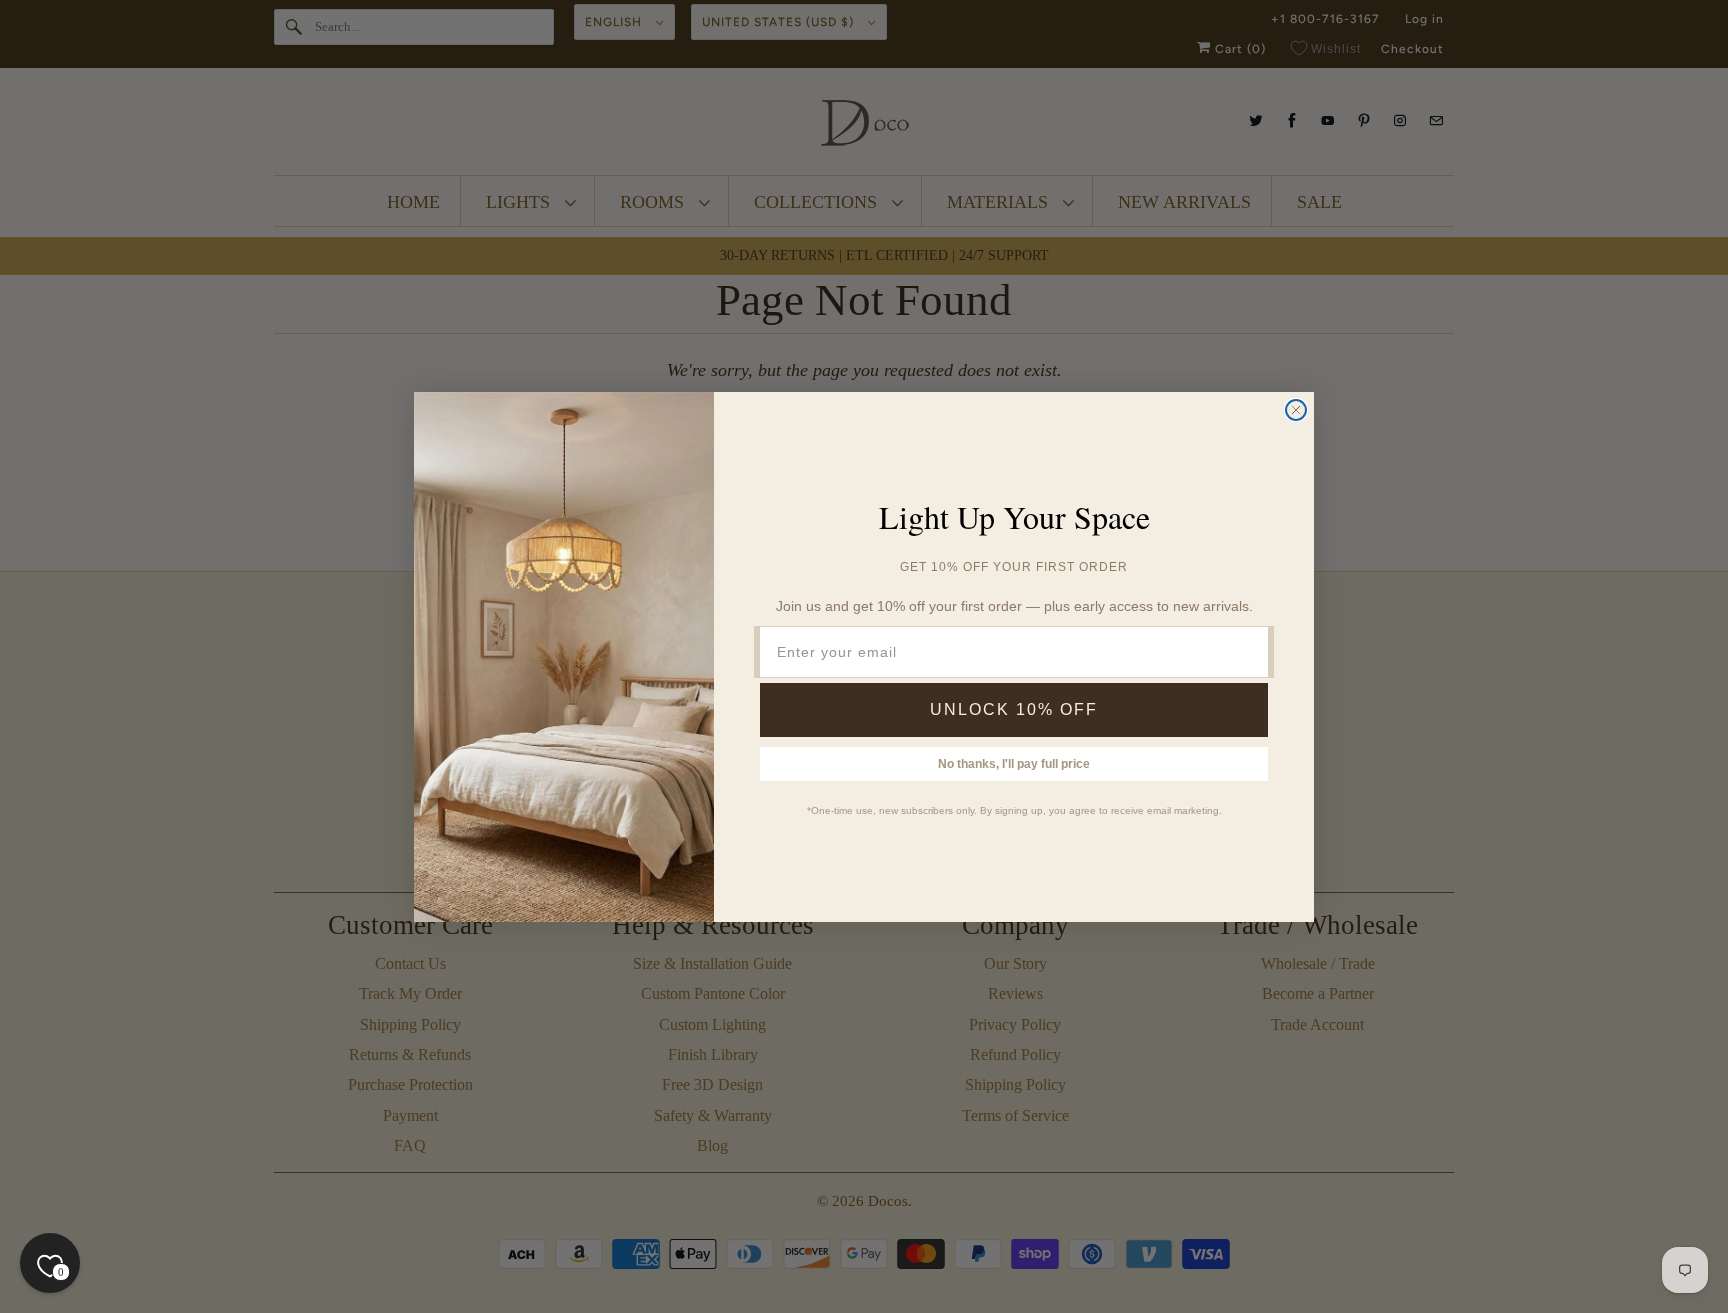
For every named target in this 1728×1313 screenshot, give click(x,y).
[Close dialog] (1296, 410)
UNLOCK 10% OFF (1014, 709)
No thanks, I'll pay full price (1014, 764)
